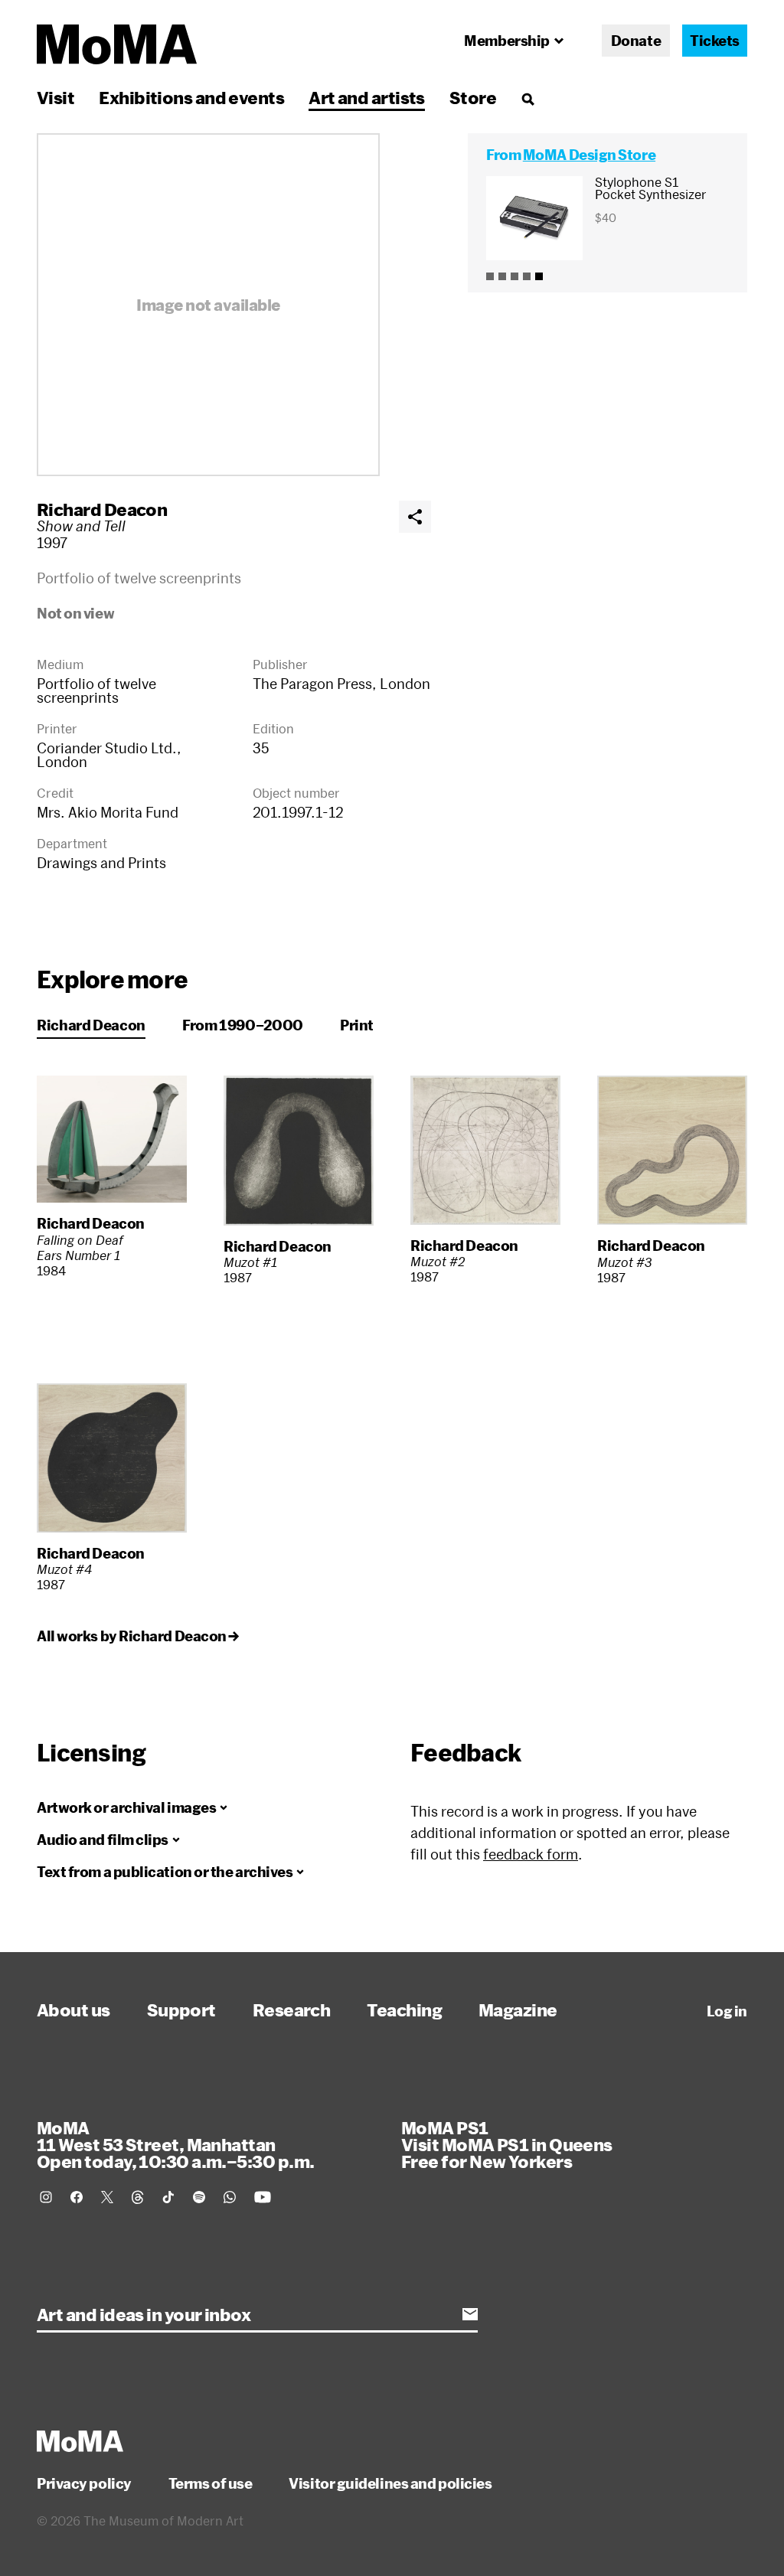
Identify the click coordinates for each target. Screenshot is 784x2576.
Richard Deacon (102, 509)
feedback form (531, 1854)
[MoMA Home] (117, 44)
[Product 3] (514, 276)
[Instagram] (46, 2197)
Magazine (518, 2010)
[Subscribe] (470, 2314)
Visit (56, 97)
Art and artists (367, 97)
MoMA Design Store (589, 155)
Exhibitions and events (191, 97)
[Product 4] (527, 276)
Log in (727, 2011)
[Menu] (528, 99)
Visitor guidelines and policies (390, 2483)
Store (473, 97)
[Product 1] (490, 276)
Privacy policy (84, 2483)
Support (181, 2010)
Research (292, 2010)
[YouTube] (263, 2197)
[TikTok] (168, 2197)
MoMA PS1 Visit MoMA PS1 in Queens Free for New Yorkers (507, 2144)
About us (73, 2010)
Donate (636, 41)
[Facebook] (77, 2197)
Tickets (715, 41)
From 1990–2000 (243, 1025)
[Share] (415, 517)
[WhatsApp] (230, 2197)
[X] (107, 2197)
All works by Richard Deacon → (138, 1636)
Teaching (404, 2010)
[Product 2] (502, 276)
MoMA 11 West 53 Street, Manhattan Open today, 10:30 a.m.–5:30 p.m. (175, 2144)
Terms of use (211, 2483)
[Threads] (138, 2197)
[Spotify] (199, 2197)
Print (357, 1025)
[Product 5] (539, 276)
